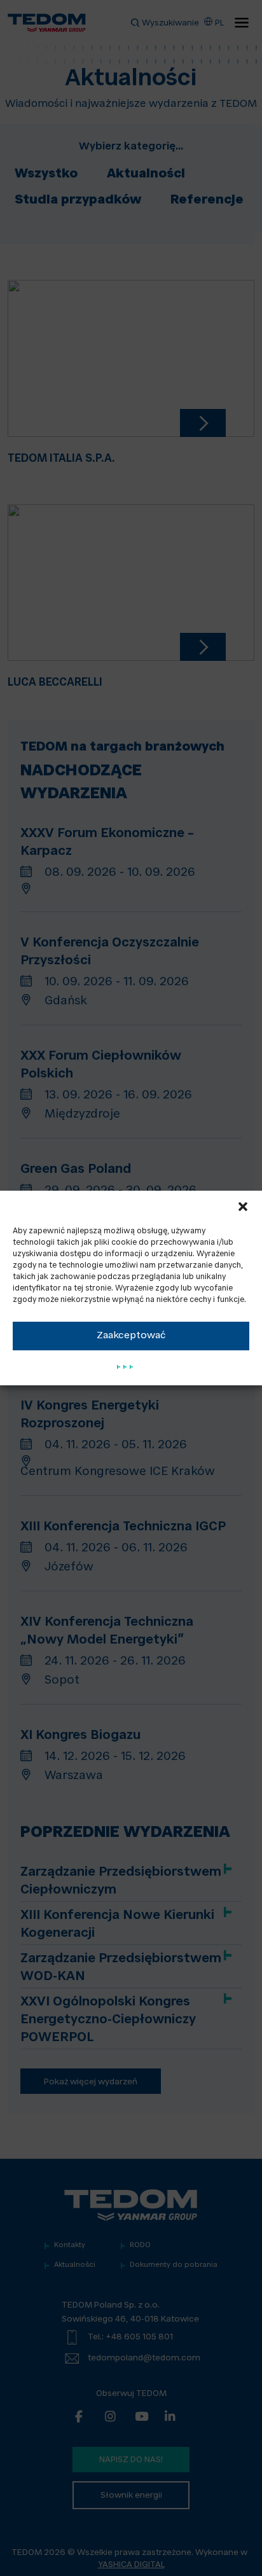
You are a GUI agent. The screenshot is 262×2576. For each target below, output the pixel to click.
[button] (243, 1207)
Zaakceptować (131, 1336)
